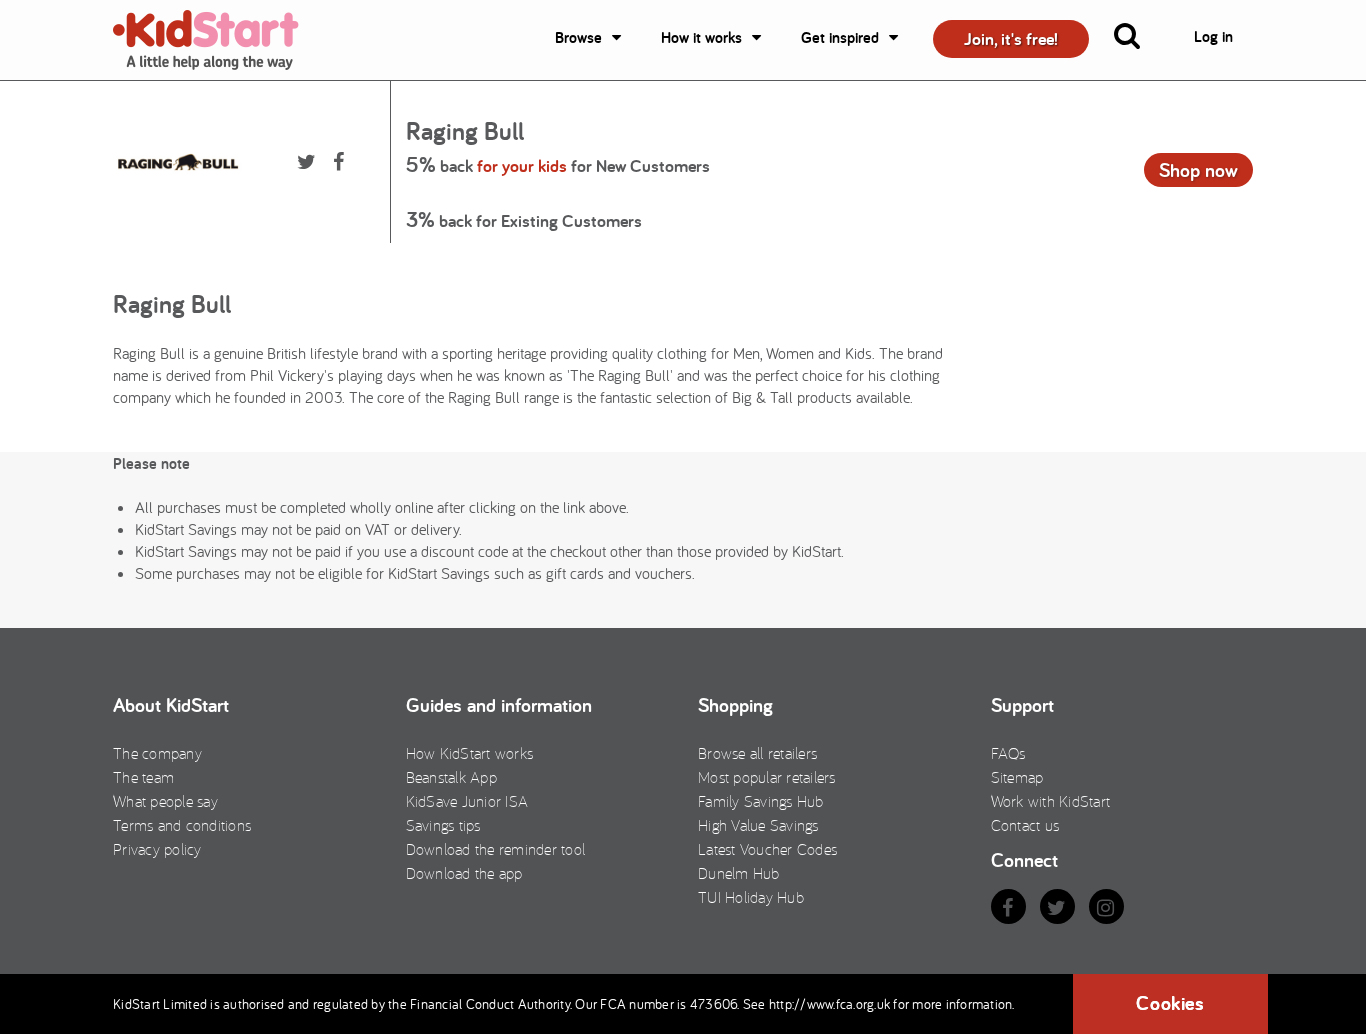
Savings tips (443, 825)
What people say (165, 801)
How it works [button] (701, 37)
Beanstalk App (451, 777)
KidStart (218, 40)
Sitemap (1017, 777)
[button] (1139, 40)
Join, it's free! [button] (1011, 38)
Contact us (1025, 825)
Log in (1213, 36)
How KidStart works (470, 753)
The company (157, 753)
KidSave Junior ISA (467, 801)
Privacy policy (157, 849)
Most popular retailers (767, 777)
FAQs (1008, 753)
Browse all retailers (757, 753)
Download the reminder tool (496, 849)
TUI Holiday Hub (751, 897)
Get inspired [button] (840, 37)
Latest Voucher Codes (767, 849)
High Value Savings (758, 825)
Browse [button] (578, 37)
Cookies (1170, 1003)
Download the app (464, 873)
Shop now (1198, 170)
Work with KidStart (1051, 801)
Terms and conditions (182, 825)
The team (143, 777)
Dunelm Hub (739, 873)
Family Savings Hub (761, 801)
